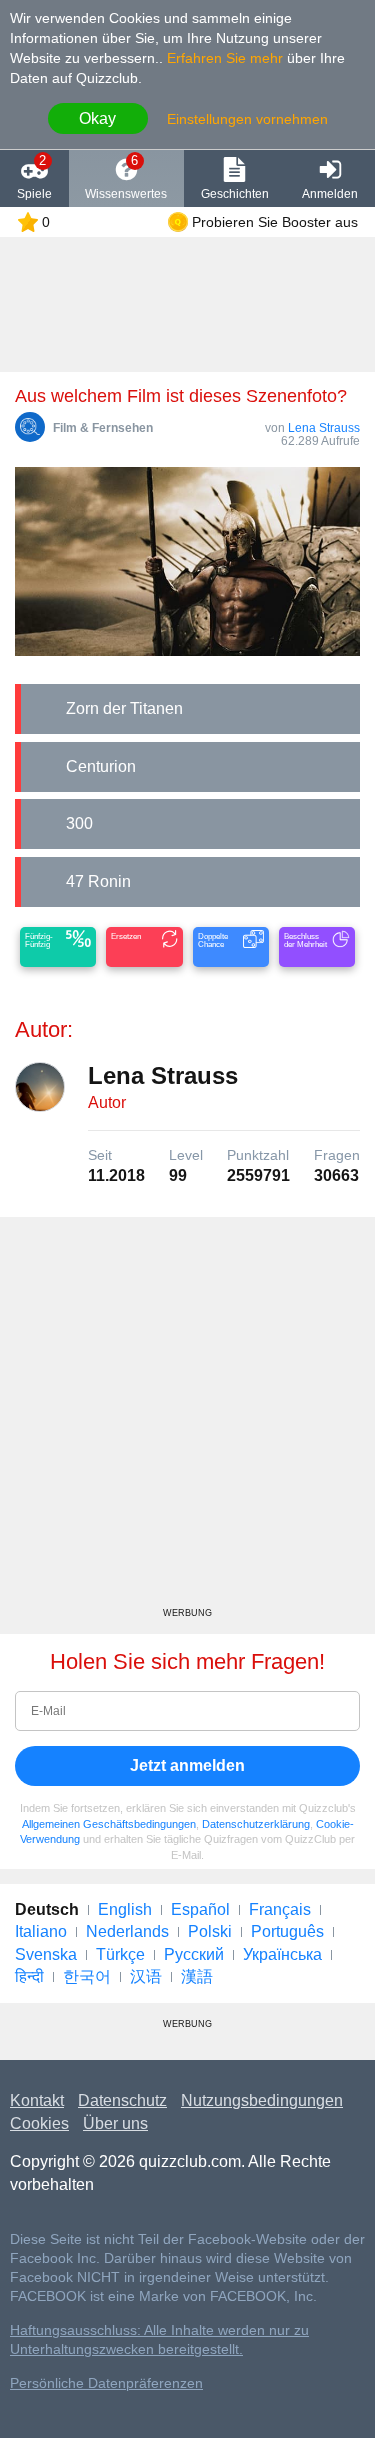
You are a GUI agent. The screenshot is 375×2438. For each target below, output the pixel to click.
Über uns (115, 2123)
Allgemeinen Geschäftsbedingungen (109, 1824)
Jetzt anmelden (187, 1765)
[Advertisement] (187, 1419)
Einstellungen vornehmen (247, 119)
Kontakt (37, 2100)
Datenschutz (122, 2100)
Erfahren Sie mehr (225, 58)
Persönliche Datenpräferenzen (106, 2383)
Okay (97, 118)
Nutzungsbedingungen (262, 2100)
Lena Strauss (324, 428)
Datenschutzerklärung (256, 1824)
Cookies (39, 2123)
